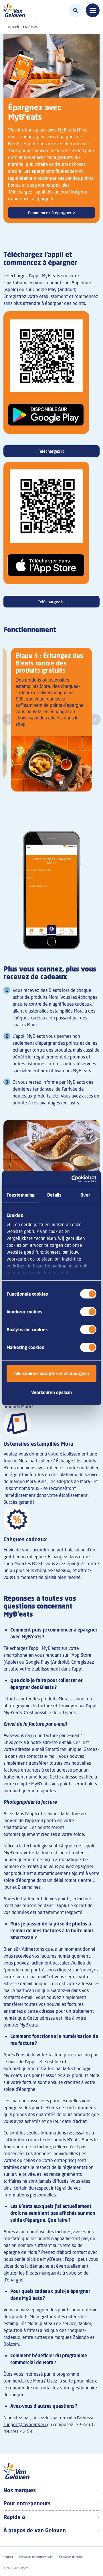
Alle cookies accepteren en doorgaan (51, 1373)
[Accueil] (16, 10)
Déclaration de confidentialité (35, 2557)
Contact (8, 2557)
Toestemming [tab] (21, 1195)
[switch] (88, 1312)
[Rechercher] (76, 10)
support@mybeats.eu (25, 2424)
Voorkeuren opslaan (51, 1392)
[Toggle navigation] (93, 10)
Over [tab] (85, 1195)
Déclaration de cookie (71, 2557)
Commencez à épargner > (52, 213)
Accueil (13, 27)
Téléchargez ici (52, 451)
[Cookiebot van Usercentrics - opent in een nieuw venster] (73, 1179)
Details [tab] (54, 1195)
